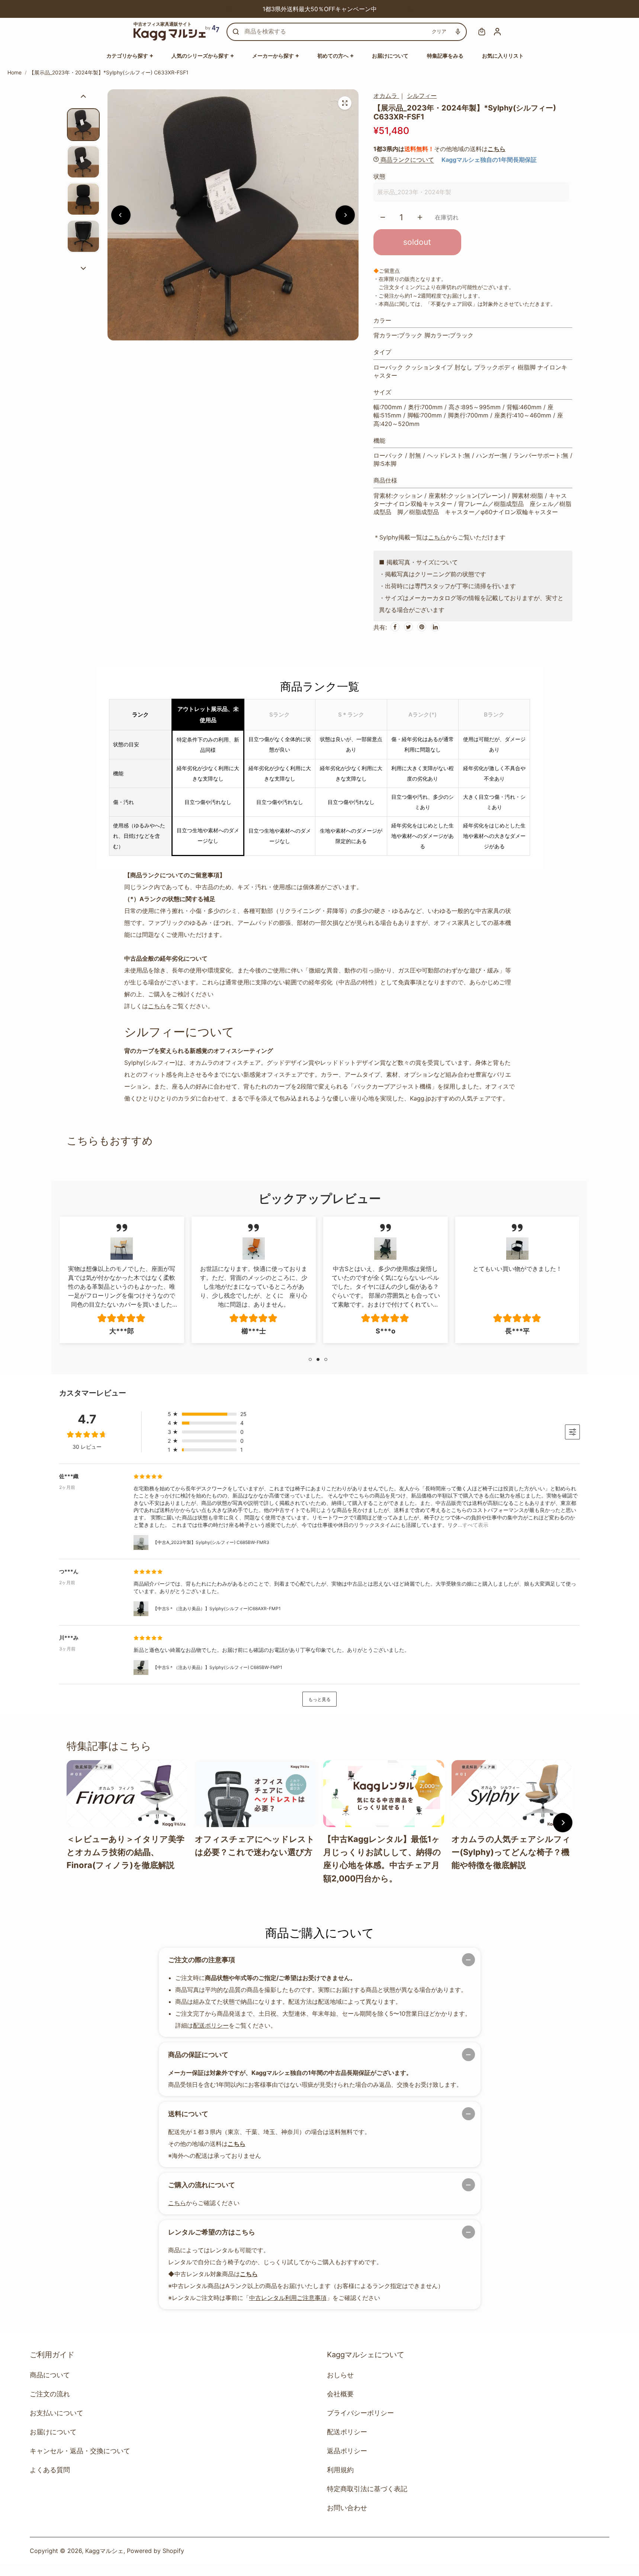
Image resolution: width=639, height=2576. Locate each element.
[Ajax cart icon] (482, 32)
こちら (497, 149)
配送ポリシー (211, 2025)
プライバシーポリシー (360, 2413)
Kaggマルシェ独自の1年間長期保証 (489, 160)
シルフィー (422, 96)
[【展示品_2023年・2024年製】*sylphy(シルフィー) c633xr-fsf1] (345, 103)
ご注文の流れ (50, 2394)
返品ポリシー (347, 2451)
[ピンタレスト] (422, 627)
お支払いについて (57, 2413)
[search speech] (458, 32)
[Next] (410, 9)
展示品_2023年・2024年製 (414, 192)
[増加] (420, 217)
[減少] (383, 217)
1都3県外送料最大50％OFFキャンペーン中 (274, 9)
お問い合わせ (347, 2508)
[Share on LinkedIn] (435, 627)
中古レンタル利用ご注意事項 (288, 2298)
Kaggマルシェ (104, 2551)
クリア (439, 31)
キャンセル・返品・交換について (80, 2451)
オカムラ (386, 96)
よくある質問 (50, 2470)
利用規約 (340, 2470)
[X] (408, 627)
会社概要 (340, 2394)
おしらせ (340, 2375)
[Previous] (229, 9)
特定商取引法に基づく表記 (367, 2489)
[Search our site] (236, 32)
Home (15, 72)
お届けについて (53, 2432)
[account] (497, 32)
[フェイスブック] (395, 627)
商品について (50, 2375)
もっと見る (319, 1699)
